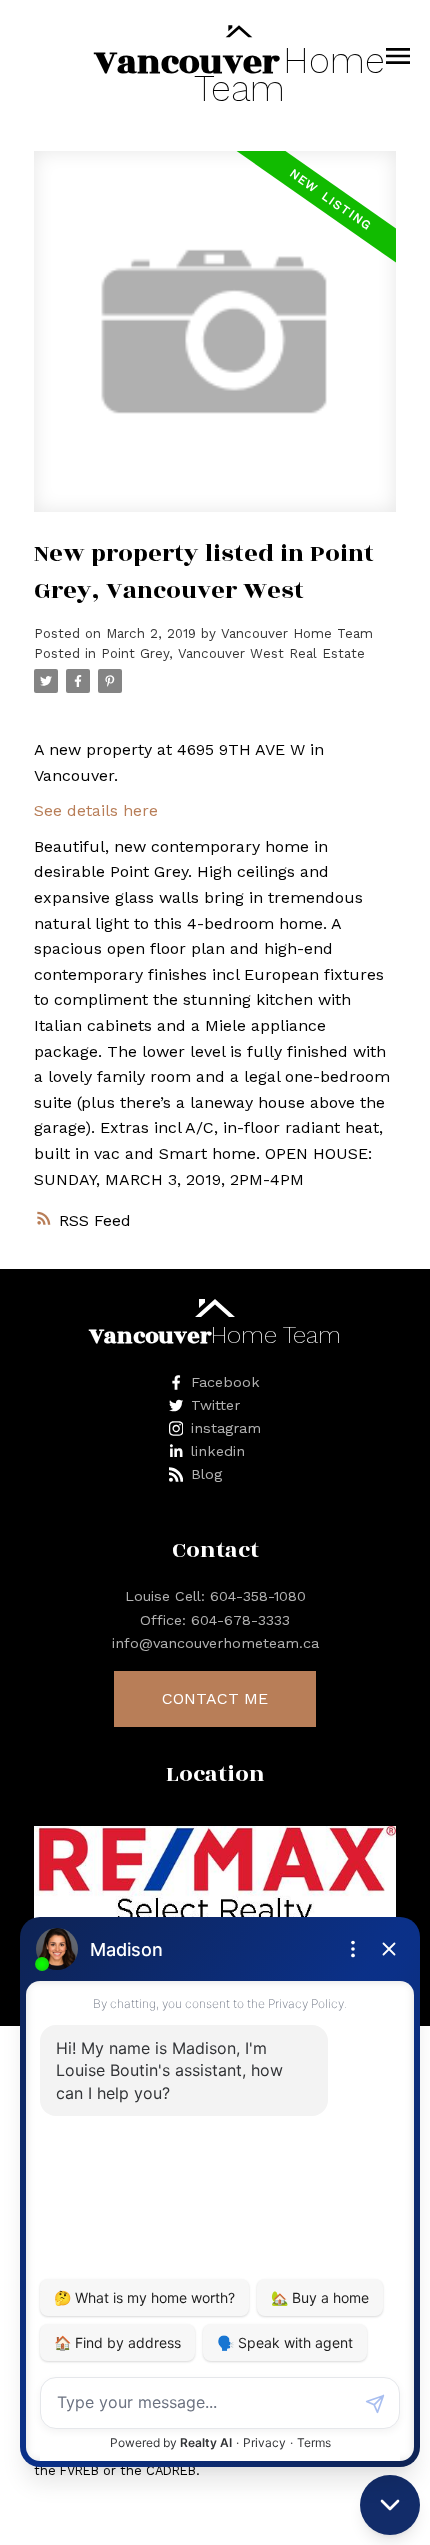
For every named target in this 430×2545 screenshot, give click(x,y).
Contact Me (215, 1698)
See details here (96, 810)
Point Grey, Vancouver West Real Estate (233, 653)
